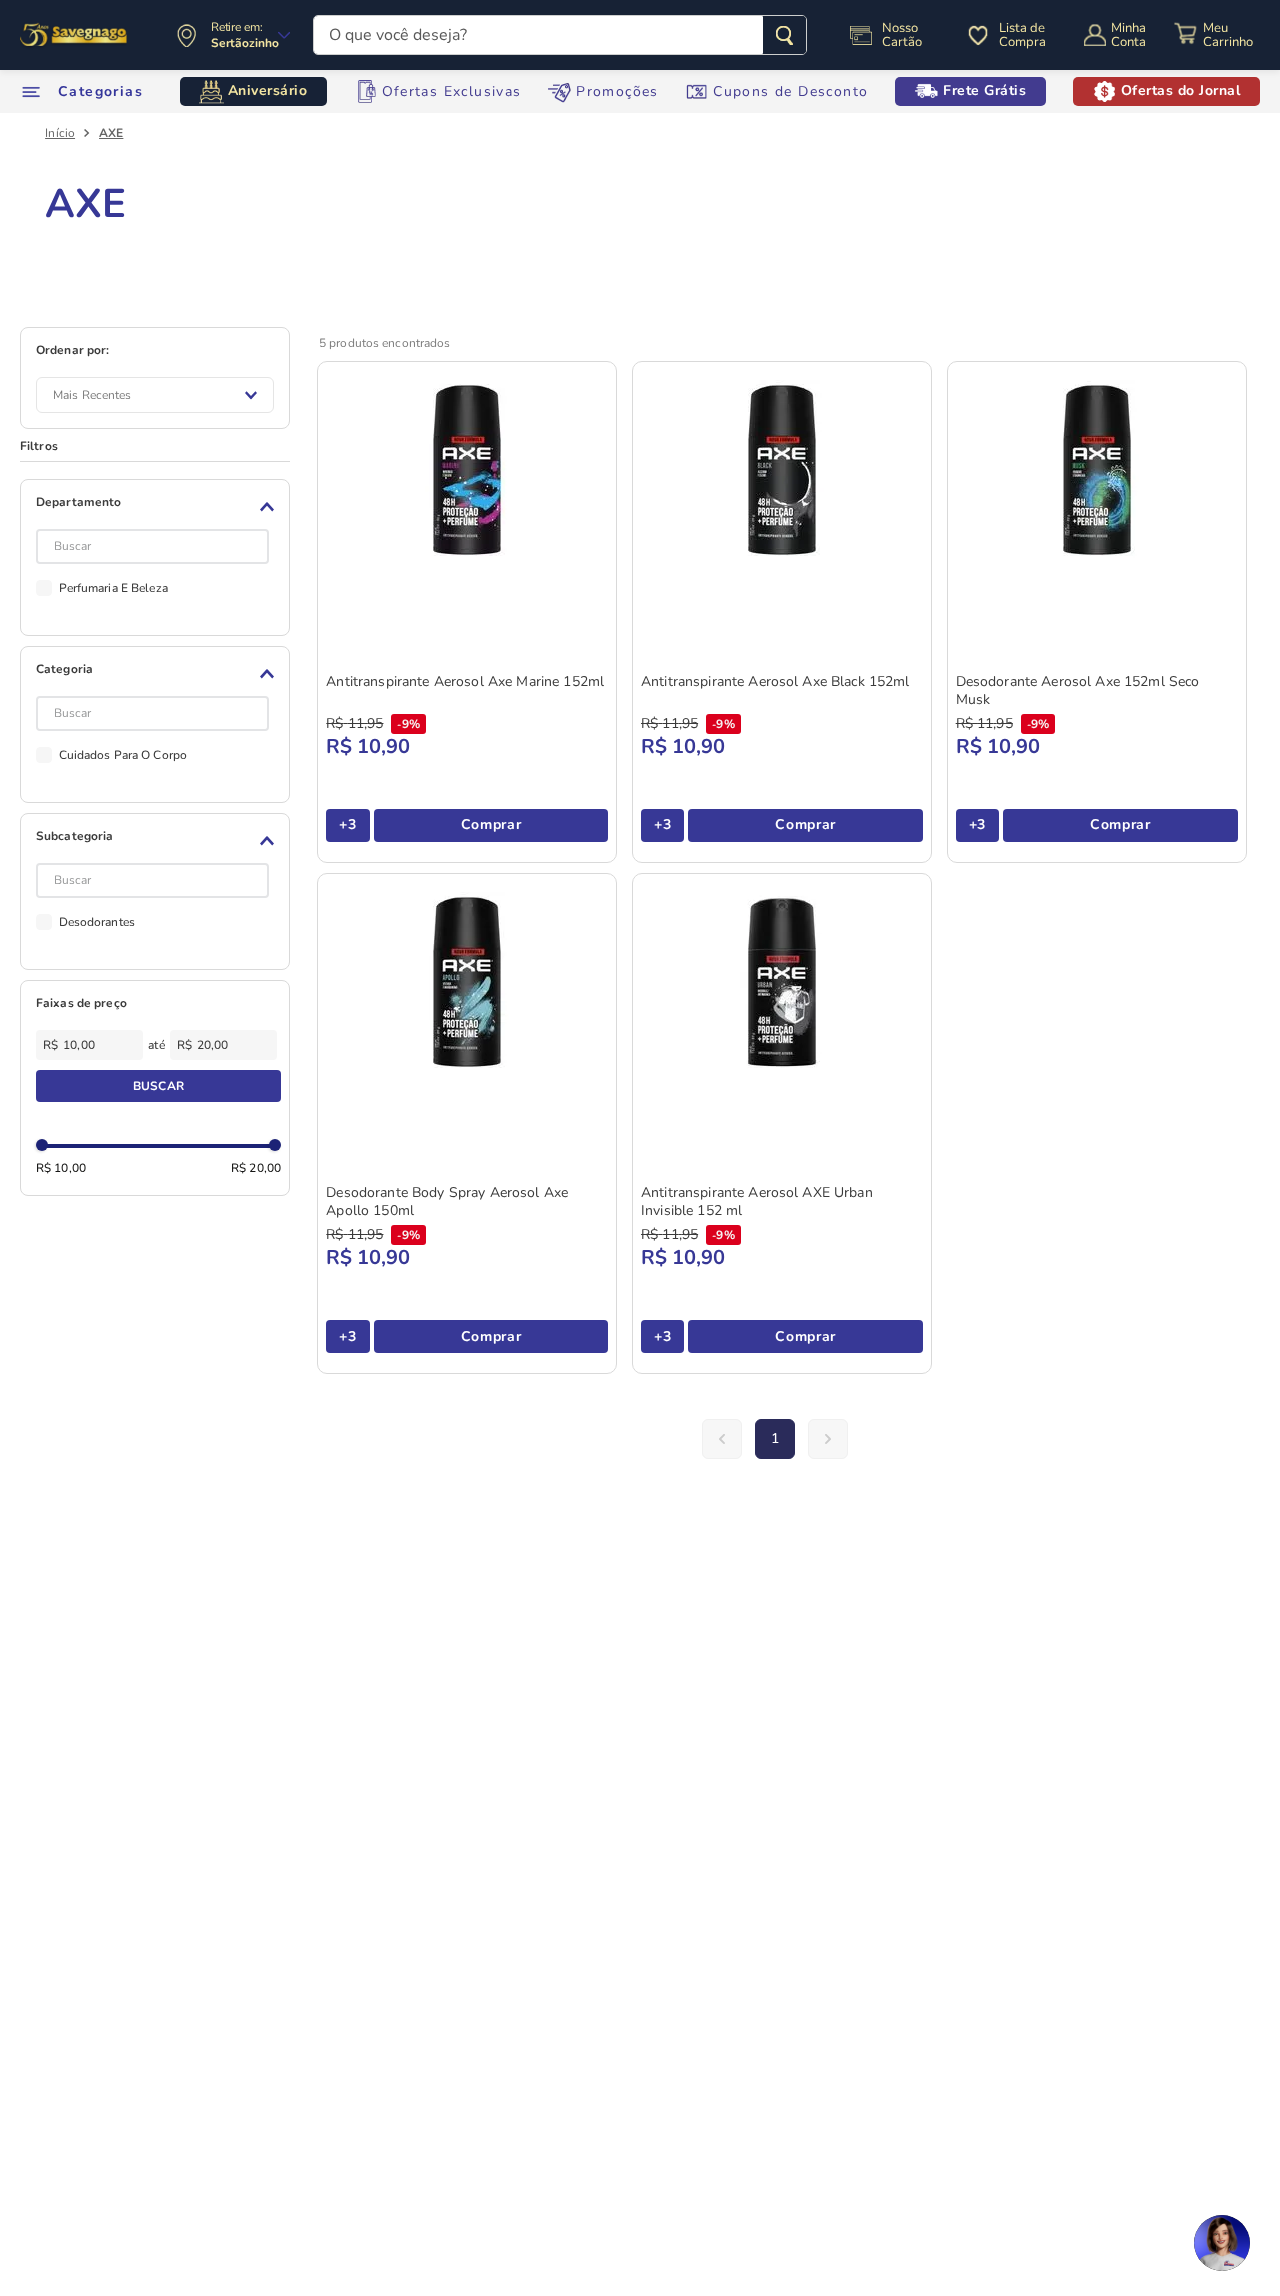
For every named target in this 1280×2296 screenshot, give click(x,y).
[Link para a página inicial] (60, 133)
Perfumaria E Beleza (113, 588)
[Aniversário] (74, 35)
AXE (111, 133)
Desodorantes (97, 922)
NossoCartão (902, 35)
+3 (347, 824)
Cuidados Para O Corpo (123, 755)
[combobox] (560, 35)
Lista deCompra (1022, 35)
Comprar (491, 824)
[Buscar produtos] (784, 35)
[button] (158, 507)
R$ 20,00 (256, 1168)
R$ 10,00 (61, 1168)
